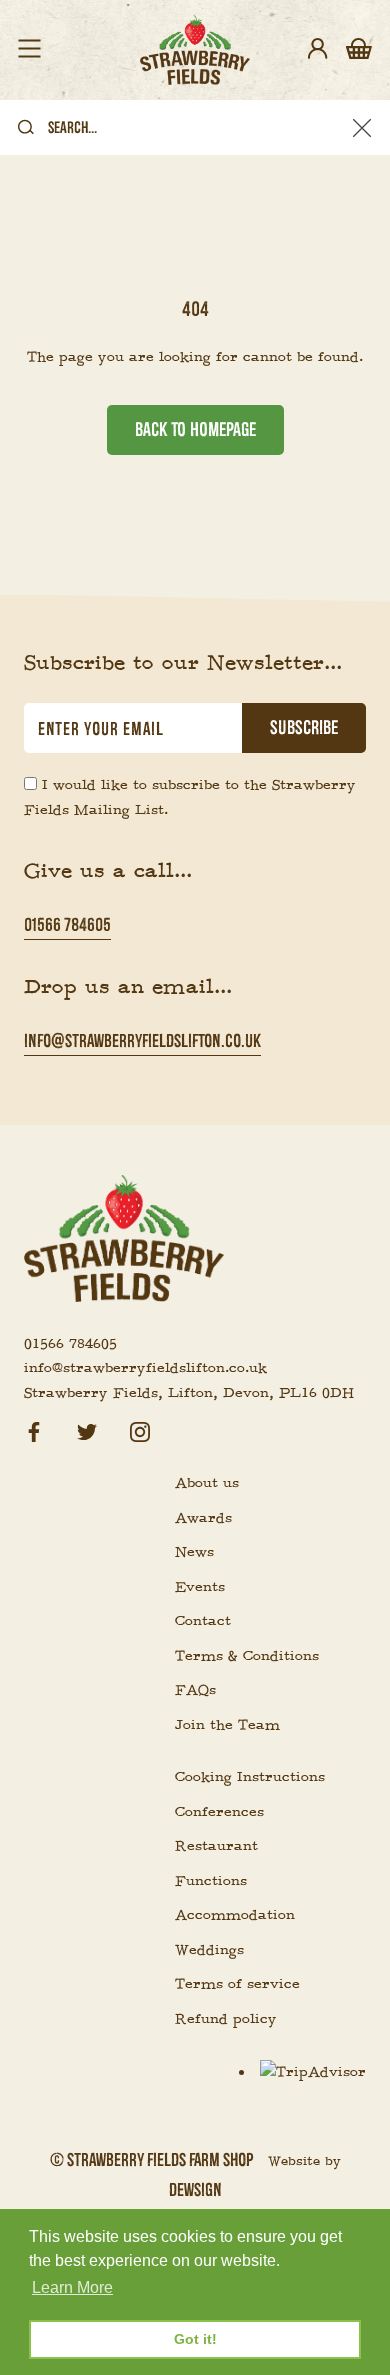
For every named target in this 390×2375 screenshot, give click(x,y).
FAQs (195, 1690)
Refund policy (226, 2019)
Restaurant (216, 1846)
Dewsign (195, 2189)
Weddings (209, 1950)
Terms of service (237, 1984)
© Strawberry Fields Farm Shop (151, 2159)
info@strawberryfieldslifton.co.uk (142, 1040)
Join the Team (227, 1725)
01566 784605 (67, 924)
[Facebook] (34, 1429)
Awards (203, 1518)
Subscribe (304, 728)
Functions (211, 1881)
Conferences (219, 1812)
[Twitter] (87, 1429)
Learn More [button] (72, 2287)
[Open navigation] (29, 50)
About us (207, 1483)
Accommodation (235, 1915)
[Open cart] (359, 50)
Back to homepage (195, 430)
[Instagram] (140, 1429)
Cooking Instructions (250, 1777)
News (194, 1552)
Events (200, 1587)
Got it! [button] (195, 2339)
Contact (203, 1621)
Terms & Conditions (247, 1656)
